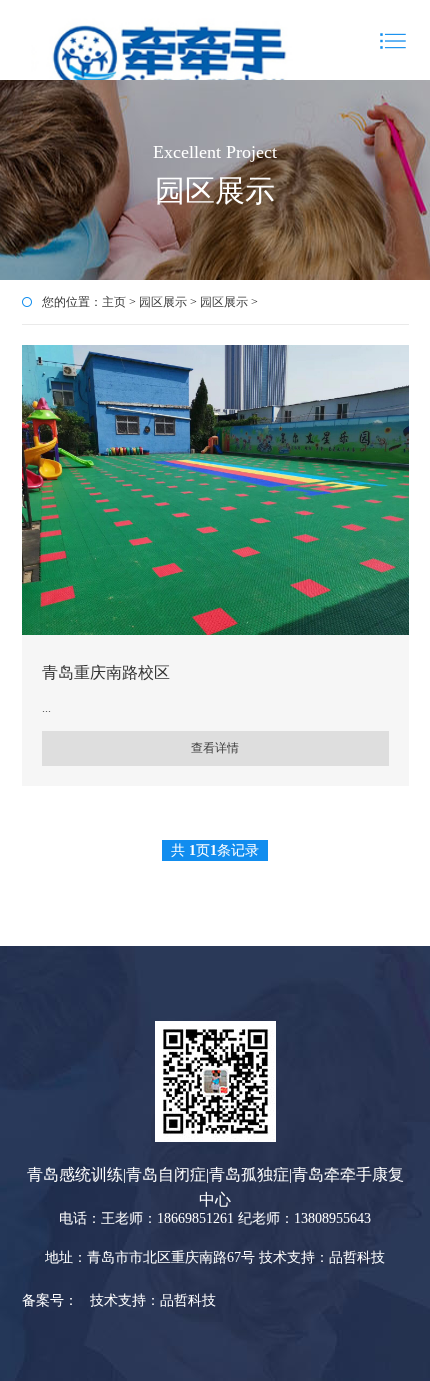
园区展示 (163, 302)
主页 (114, 302)
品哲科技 (188, 1300)
